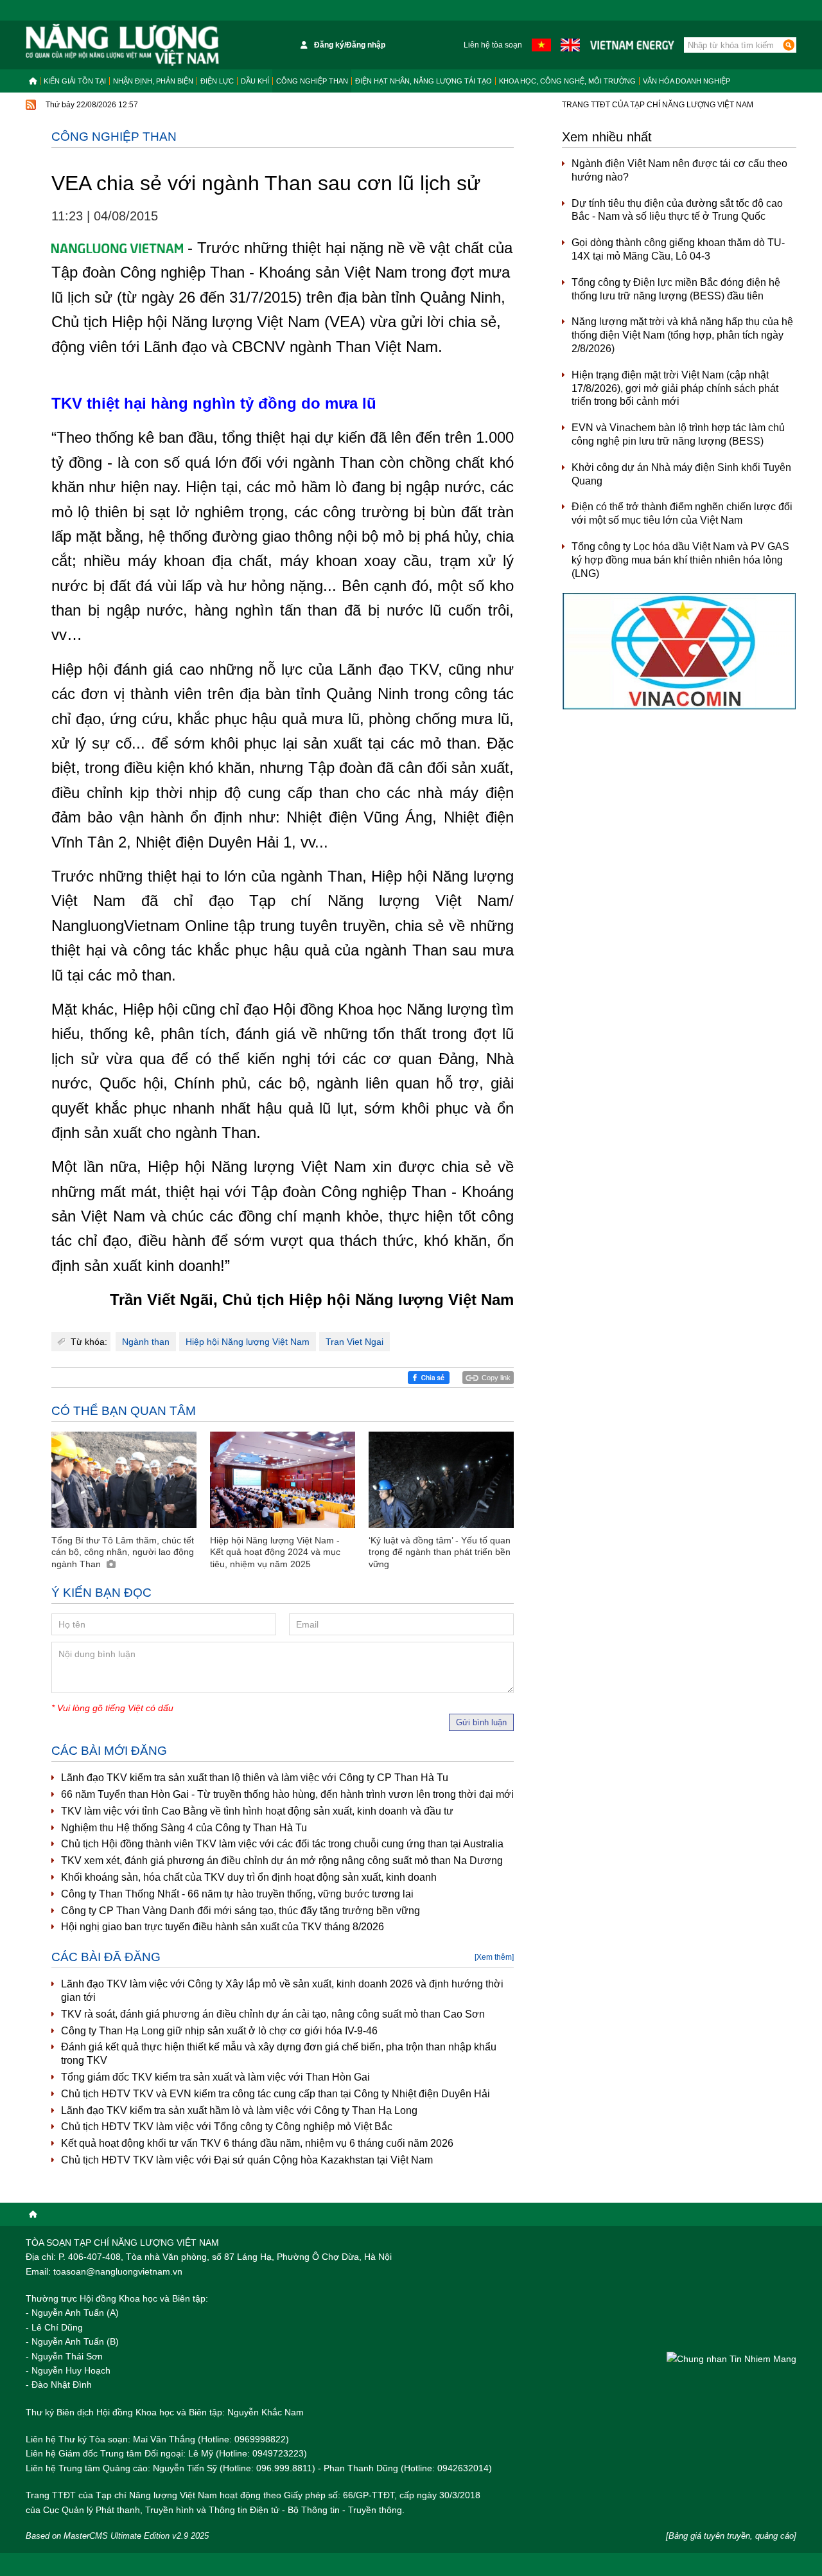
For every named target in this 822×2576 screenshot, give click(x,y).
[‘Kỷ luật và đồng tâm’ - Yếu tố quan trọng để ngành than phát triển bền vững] (441, 1480)
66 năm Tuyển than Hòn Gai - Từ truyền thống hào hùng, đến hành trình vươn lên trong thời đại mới (287, 1794)
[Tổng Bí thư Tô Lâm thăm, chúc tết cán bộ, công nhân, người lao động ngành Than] (124, 1480)
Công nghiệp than (312, 81)
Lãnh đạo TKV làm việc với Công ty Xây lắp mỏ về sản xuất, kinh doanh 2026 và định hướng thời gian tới (282, 1991)
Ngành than (146, 1342)
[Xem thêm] (494, 1957)
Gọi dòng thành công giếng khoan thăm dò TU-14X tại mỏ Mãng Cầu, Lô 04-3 (678, 249)
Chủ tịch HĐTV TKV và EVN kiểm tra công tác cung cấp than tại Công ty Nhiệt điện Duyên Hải (275, 2094)
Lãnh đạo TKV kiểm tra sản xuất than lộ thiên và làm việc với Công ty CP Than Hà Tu (255, 1778)
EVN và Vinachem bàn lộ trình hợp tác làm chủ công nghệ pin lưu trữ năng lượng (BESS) (678, 434)
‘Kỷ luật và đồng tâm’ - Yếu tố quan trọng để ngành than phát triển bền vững (440, 1552)
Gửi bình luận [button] (481, 1722)
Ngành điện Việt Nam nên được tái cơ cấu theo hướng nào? (679, 170)
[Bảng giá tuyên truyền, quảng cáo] (731, 2536)
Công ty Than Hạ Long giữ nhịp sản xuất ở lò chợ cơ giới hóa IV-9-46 (219, 2031)
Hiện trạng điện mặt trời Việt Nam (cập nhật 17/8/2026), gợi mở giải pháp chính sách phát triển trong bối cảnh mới (675, 388)
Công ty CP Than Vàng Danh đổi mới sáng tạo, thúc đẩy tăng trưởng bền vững (240, 1911)
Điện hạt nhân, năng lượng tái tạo (424, 81)
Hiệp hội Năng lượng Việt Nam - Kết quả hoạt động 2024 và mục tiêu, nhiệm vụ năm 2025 (275, 1552)
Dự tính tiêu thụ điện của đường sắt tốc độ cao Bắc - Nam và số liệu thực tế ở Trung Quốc (677, 210)
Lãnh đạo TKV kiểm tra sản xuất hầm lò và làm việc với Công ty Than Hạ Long (239, 2110)
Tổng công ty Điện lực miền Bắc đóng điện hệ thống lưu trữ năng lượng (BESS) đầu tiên (676, 289)
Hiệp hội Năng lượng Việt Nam (248, 1342)
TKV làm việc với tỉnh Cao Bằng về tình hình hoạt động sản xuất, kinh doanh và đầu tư (257, 1811)
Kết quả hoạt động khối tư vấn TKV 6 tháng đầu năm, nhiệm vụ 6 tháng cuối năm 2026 (257, 2143)
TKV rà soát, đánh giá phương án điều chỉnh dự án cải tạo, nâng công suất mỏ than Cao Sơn (273, 2014)
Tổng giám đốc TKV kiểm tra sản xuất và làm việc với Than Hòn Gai (215, 2077)
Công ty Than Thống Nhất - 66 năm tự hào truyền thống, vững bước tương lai (237, 1894)
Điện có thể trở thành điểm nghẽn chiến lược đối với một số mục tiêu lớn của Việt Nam (682, 513)
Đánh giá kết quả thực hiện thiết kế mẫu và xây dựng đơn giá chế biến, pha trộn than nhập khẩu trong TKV (279, 2054)
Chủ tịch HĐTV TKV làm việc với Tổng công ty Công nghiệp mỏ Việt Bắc (227, 2127)
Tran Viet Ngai (354, 1342)
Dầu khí (255, 81)
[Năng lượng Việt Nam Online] (122, 45)
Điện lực (217, 81)
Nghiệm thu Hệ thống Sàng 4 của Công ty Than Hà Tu (184, 1828)
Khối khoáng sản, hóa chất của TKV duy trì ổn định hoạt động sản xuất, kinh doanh (249, 1877)
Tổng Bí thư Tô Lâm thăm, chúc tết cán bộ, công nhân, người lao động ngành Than (123, 1552)
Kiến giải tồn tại (75, 81)
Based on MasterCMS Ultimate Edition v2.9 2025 (117, 2536)
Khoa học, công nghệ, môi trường (567, 81)
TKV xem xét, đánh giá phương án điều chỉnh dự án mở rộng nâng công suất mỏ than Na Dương (282, 1861)
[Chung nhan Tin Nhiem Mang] (731, 2358)
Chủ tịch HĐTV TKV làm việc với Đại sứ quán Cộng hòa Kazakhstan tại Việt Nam (247, 2160)
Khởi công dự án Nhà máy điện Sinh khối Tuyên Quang (681, 474)
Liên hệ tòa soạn (493, 45)
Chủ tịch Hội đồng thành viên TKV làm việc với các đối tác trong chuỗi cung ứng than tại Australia (282, 1844)
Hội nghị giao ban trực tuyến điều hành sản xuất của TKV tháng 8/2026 (223, 1927)
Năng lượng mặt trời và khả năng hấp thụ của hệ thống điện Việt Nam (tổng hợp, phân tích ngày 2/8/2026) (682, 335)
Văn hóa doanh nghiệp (686, 81)
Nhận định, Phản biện (153, 81)
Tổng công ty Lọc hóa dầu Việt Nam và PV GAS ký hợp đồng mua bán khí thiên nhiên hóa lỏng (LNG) (680, 560)
